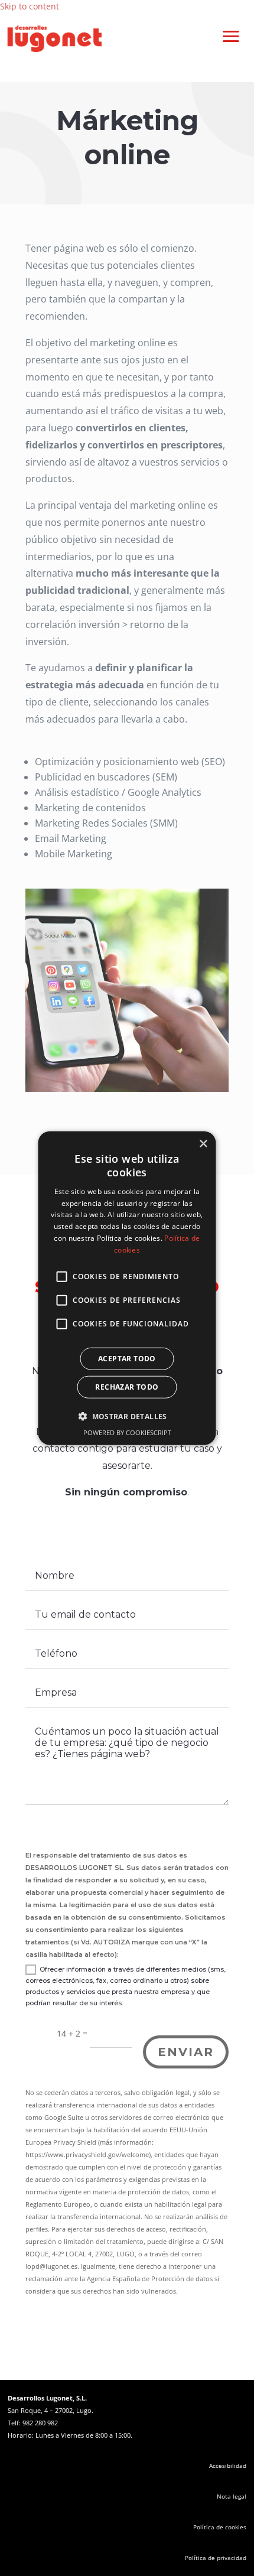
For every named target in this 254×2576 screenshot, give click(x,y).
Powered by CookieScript (127, 1432)
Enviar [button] (186, 2052)
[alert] (127, 1288)
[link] (55, 49)
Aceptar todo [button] (127, 1358)
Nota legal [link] (232, 2496)
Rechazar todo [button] (127, 1386)
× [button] (203, 1144)
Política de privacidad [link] (216, 2558)
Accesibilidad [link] (228, 2466)
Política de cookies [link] (220, 2527)
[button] (231, 36)
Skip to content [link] (30, 6)
